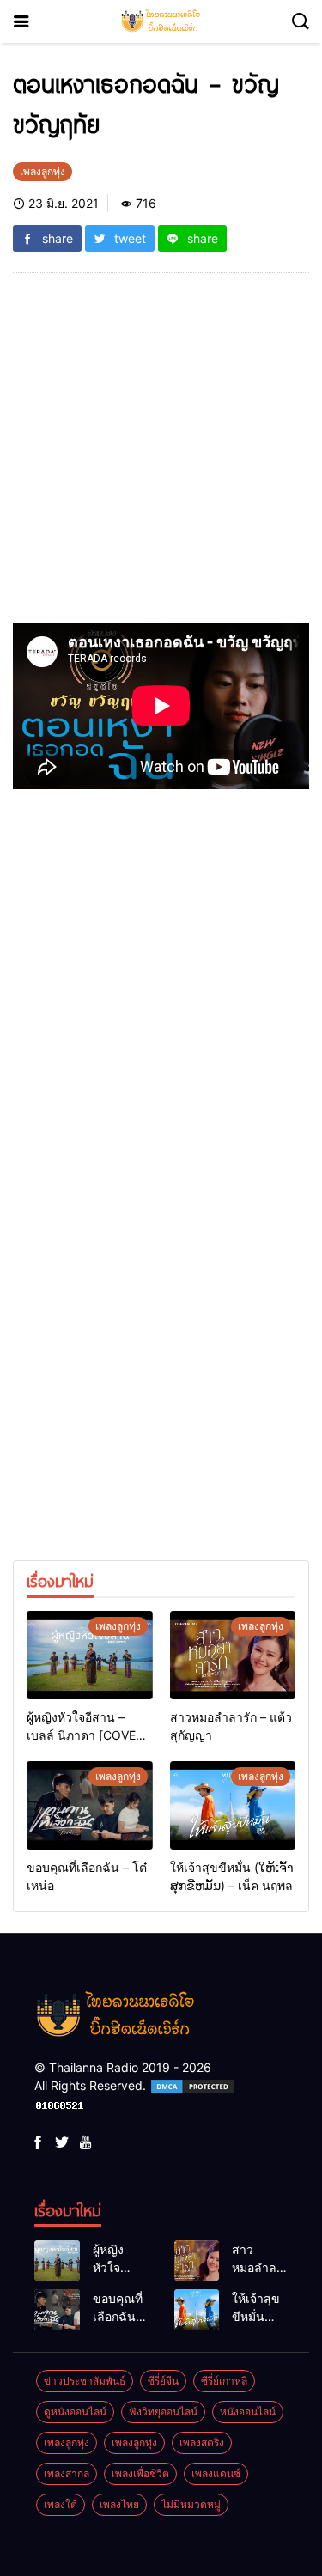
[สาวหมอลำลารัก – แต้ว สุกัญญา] (233, 1655)
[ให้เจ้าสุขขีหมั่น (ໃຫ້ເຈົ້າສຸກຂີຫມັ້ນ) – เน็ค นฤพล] (233, 1805)
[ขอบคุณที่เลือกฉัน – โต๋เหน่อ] (90, 1805)
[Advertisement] (161, 455)
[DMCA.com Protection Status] (192, 2085)
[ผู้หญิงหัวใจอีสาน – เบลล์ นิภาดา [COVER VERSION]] (90, 1655)
